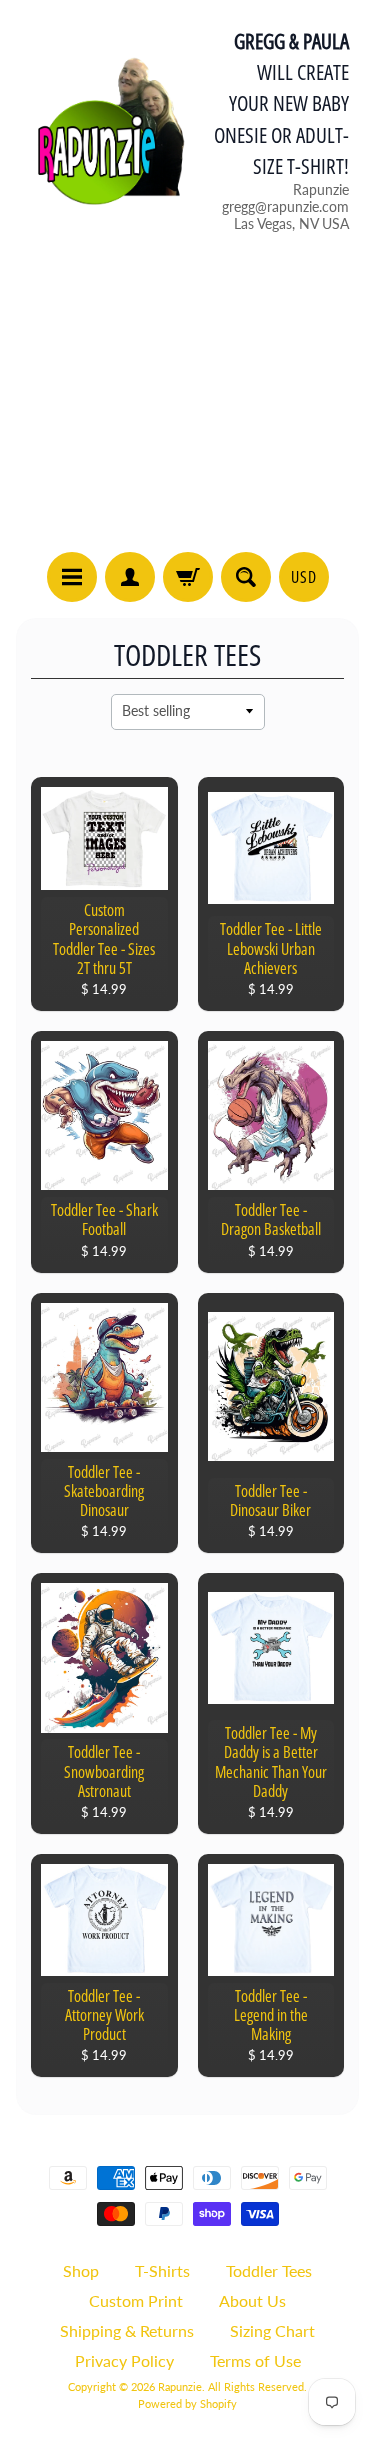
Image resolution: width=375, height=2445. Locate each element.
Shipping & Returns (127, 2330)
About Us (252, 2300)
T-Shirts (162, 2270)
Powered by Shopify (187, 2403)
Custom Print (136, 2300)
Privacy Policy (124, 2360)
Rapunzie (180, 2386)
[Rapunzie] (101, 129)
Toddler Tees (269, 2270)
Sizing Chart (272, 2330)
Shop (81, 2270)
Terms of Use (255, 2360)
